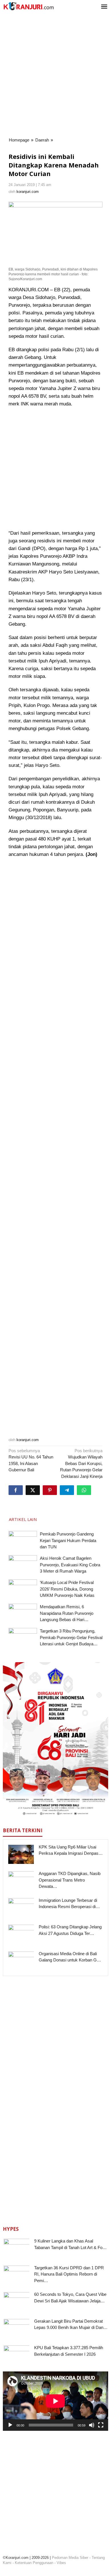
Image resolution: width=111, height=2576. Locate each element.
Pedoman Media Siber (70, 2558)
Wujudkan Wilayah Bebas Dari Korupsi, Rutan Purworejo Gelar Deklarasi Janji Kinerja (81, 1463)
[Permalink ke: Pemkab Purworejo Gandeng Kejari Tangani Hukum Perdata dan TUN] (23, 1542)
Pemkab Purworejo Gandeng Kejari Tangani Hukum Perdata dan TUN (68, 1540)
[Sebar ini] (16, 1490)
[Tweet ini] (33, 1490)
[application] (55, 2401)
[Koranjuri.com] (28, 6)
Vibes (61, 2563)
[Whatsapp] (84, 1490)
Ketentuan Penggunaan (34, 2563)
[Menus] (104, 7)
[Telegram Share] (67, 1490)
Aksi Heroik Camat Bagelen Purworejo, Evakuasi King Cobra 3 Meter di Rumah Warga (70, 1565)
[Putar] (10, 2425)
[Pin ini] (50, 1490)
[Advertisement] (55, 75)
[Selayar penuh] (101, 2425)
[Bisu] (92, 2425)
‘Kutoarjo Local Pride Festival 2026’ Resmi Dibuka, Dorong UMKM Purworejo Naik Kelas (67, 1589)
